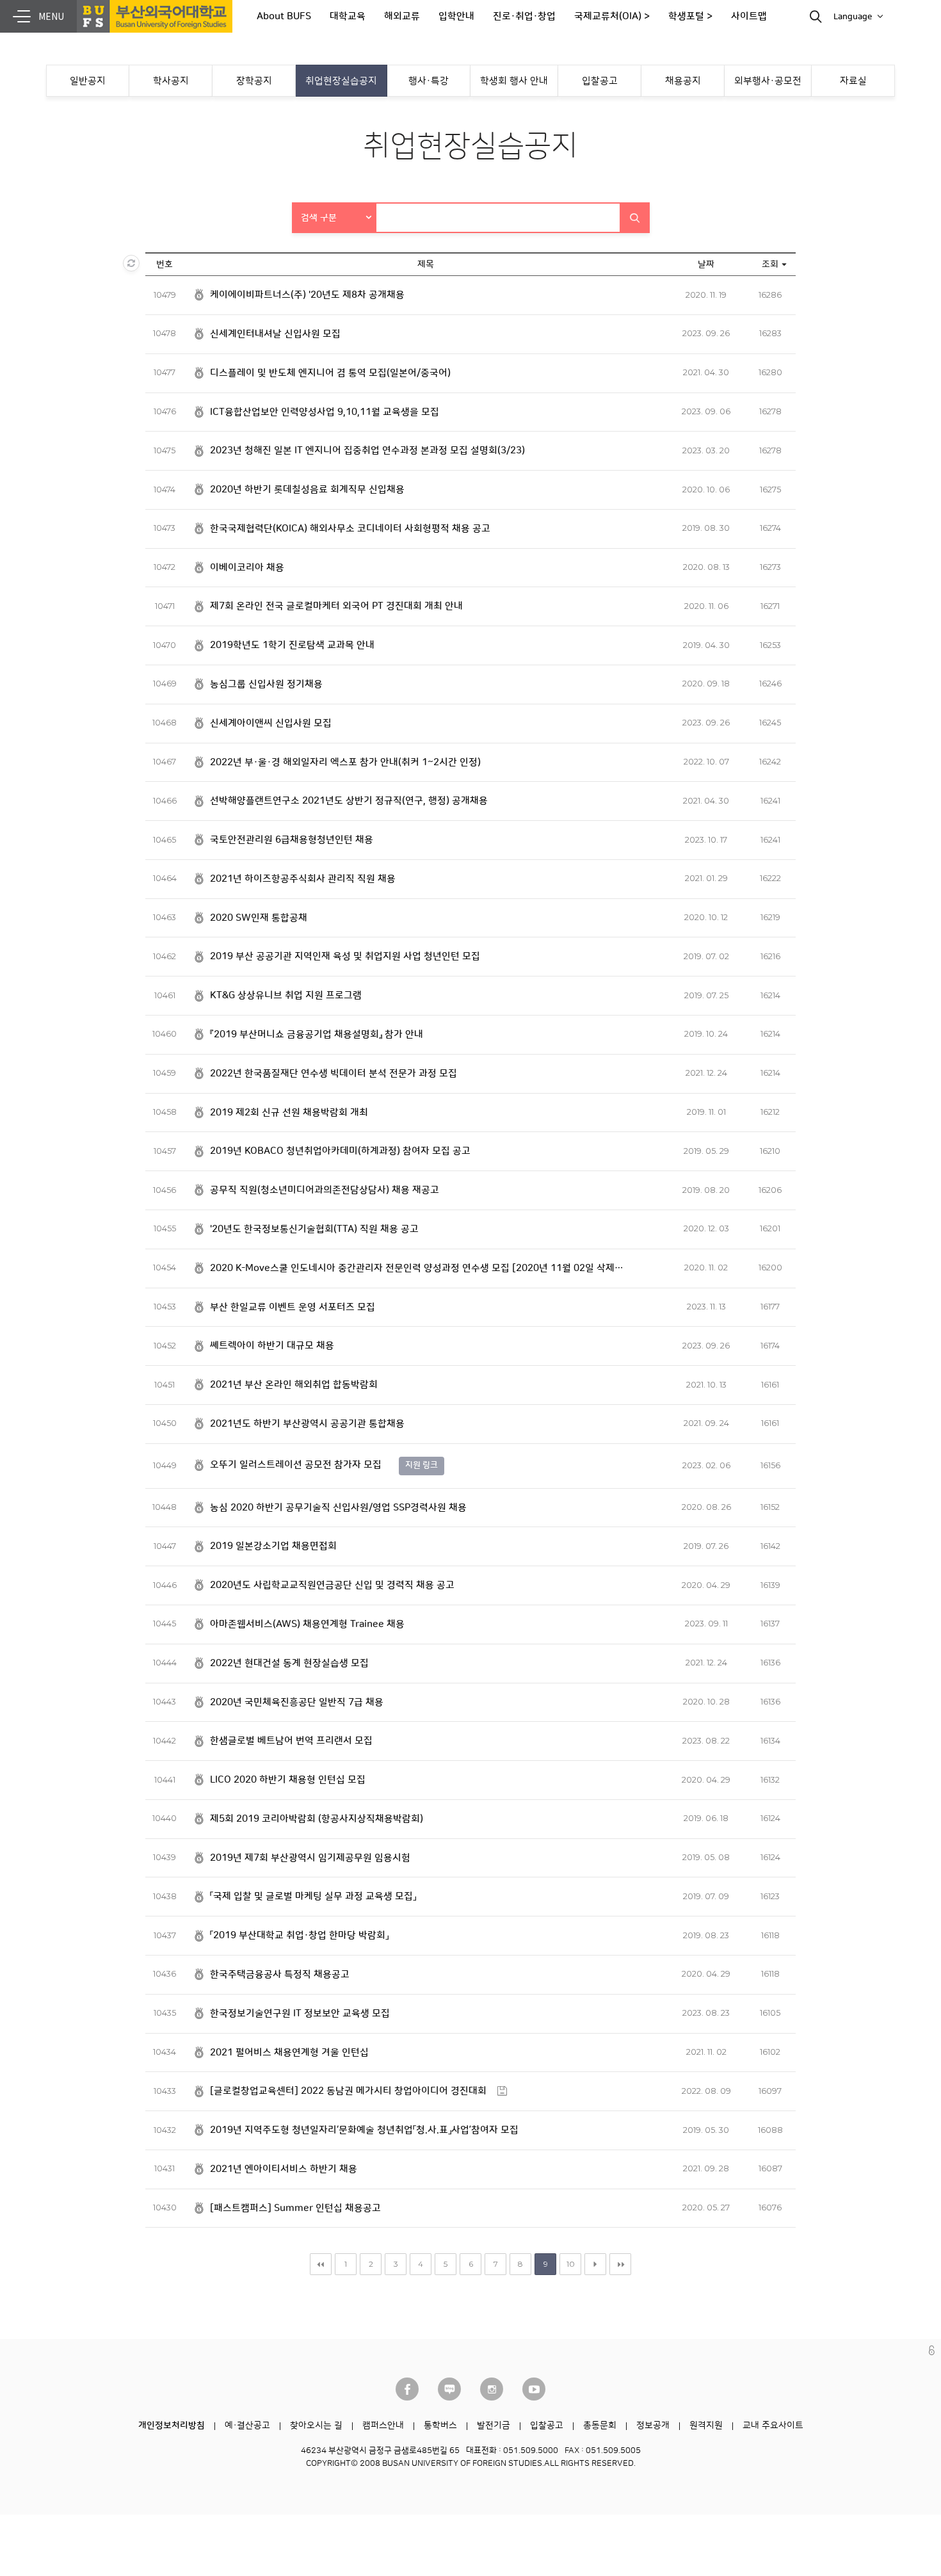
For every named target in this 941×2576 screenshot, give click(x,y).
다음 (595, 2264)
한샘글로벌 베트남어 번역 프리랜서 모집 (291, 1741)
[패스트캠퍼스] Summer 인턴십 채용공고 (295, 2208)
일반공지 (88, 81)
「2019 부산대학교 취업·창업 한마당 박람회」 (299, 1935)
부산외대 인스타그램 (492, 2389)
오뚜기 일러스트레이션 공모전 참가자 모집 (296, 1465)
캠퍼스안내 (383, 2426)
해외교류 (402, 16)
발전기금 (494, 2426)
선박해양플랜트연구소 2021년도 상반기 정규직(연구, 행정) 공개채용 (349, 801)
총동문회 (600, 2426)
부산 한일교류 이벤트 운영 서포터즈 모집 (293, 1307)
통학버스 (440, 2426)
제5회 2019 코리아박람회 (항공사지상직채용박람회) (317, 1819)
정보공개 (653, 2426)
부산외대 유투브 (534, 2389)
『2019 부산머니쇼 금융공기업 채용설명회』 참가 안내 (317, 1034)
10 (571, 2264)
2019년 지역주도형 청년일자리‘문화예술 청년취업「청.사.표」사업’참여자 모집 (364, 2130)
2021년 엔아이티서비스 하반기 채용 (284, 2169)
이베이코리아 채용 (247, 568)
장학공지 (254, 81)
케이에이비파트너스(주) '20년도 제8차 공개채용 (307, 295)
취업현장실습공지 (341, 81)
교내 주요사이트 (773, 2426)
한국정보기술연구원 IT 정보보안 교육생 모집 (300, 2013)
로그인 (932, 2350)
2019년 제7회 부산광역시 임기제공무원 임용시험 (310, 1858)
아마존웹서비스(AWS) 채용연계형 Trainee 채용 (307, 1624)
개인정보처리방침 (172, 2426)
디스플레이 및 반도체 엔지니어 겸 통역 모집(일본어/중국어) (330, 373)
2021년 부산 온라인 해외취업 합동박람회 (294, 1385)
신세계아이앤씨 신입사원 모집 (271, 723)
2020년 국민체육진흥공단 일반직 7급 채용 (297, 1702)
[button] (335, 218)
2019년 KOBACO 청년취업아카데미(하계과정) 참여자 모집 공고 (340, 1151)
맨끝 (620, 2264)
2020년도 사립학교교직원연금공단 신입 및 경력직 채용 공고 (332, 1585)
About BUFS (284, 16)
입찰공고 (600, 81)
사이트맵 (749, 16)
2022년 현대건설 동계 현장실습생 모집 (289, 1663)
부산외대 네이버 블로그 (449, 2389)
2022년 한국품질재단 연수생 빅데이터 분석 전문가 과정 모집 (334, 1073)
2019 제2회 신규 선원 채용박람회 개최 (289, 1113)
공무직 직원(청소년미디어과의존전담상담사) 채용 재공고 (325, 1190)
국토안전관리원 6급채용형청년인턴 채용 (292, 840)
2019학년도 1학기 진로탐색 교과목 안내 (292, 645)
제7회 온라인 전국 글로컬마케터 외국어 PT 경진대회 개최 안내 (336, 606)
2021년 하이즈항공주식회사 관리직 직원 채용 (303, 879)
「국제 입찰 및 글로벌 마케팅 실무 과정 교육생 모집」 (313, 1896)
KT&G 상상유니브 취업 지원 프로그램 (286, 995)
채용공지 (683, 81)
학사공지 (171, 81)
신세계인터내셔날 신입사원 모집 (275, 334)
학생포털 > (690, 16)
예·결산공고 (247, 2426)
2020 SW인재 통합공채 (259, 918)
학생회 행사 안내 (514, 81)
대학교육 (348, 16)
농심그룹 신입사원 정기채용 (266, 684)
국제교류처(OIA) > (612, 16)
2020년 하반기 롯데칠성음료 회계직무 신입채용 (307, 490)
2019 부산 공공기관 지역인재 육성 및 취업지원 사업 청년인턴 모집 (345, 956)
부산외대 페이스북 (407, 2389)
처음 (321, 2264)
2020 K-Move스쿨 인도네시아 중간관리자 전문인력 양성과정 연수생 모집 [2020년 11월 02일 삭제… (417, 1268)
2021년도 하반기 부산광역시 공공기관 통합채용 (307, 1424)
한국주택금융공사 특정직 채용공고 (280, 1974)
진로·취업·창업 (524, 16)
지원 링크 (422, 1465)
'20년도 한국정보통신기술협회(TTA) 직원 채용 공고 (314, 1229)
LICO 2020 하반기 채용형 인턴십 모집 (288, 1780)
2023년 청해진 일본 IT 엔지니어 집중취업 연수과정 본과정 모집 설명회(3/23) (367, 450)
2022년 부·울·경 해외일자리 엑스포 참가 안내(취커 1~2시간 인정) (345, 762)
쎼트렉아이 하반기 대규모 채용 (272, 1346)
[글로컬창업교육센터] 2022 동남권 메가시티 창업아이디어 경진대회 (348, 2091)
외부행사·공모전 (768, 81)
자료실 (853, 81)
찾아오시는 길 (316, 2426)
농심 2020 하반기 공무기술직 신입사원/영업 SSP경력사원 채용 (338, 1508)
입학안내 (456, 16)
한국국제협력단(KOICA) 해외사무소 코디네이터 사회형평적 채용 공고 (350, 529)
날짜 (706, 264)
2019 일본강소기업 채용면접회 (273, 1546)
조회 (770, 264)
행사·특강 (429, 81)
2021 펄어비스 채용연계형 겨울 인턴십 (289, 2053)
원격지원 (706, 2426)
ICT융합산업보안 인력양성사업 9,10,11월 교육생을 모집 (325, 412)
